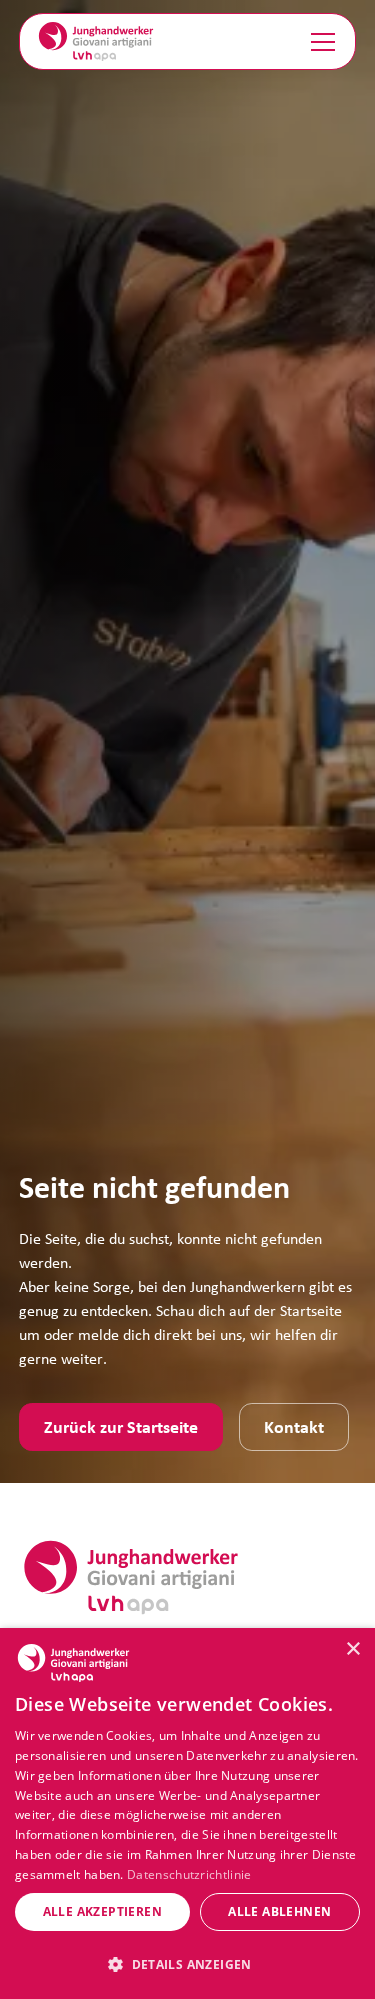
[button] (319, 42)
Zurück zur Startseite (121, 1426)
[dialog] (187, 1813)
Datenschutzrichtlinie (189, 1874)
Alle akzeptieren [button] (102, 1911)
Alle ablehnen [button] (279, 1911)
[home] (96, 41)
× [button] (352, 1649)
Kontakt (294, 1426)
